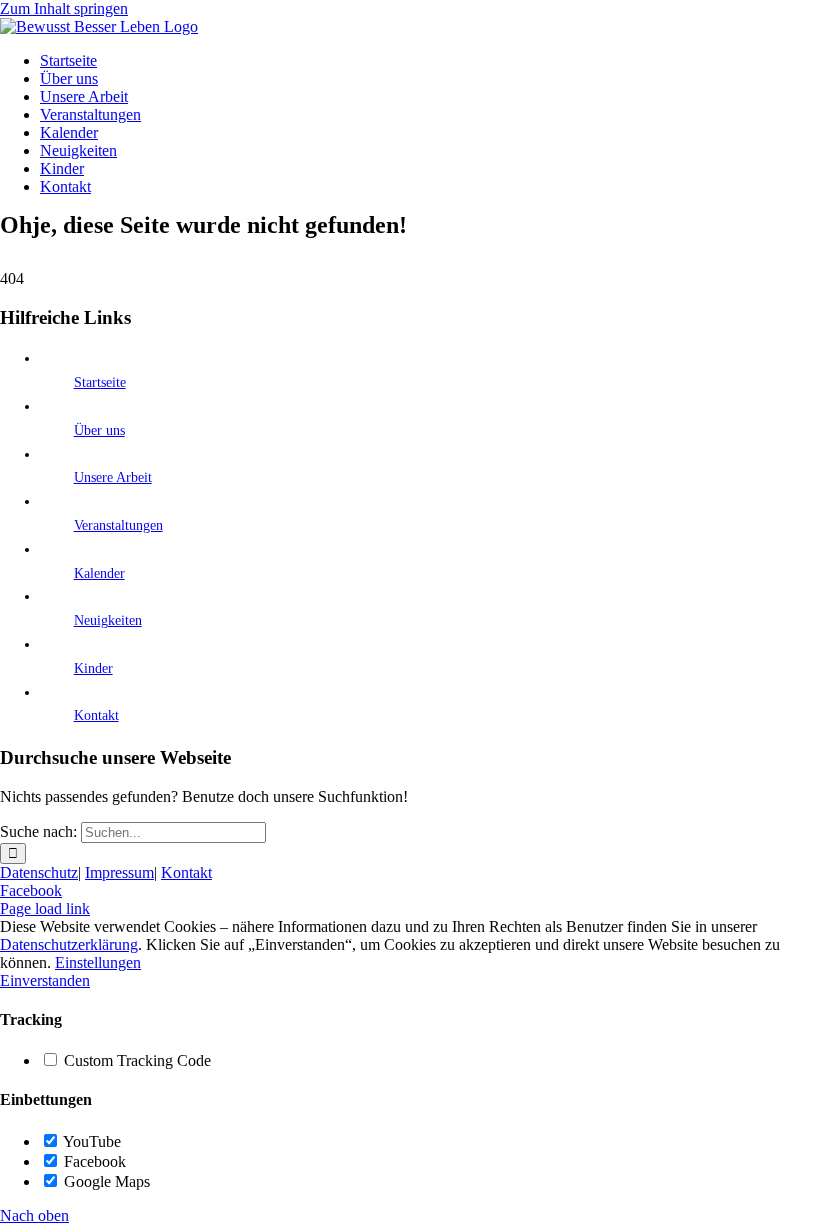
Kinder (93, 668)
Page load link (45, 908)
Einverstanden (45, 980)
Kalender (99, 573)
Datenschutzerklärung (69, 944)
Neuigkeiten (108, 620)
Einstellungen (98, 962)
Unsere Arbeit (113, 477)
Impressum (119, 872)
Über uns (99, 430)
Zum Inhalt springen (64, 8)
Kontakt (96, 715)
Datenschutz (39, 872)
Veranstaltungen (118, 525)
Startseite (100, 382)
